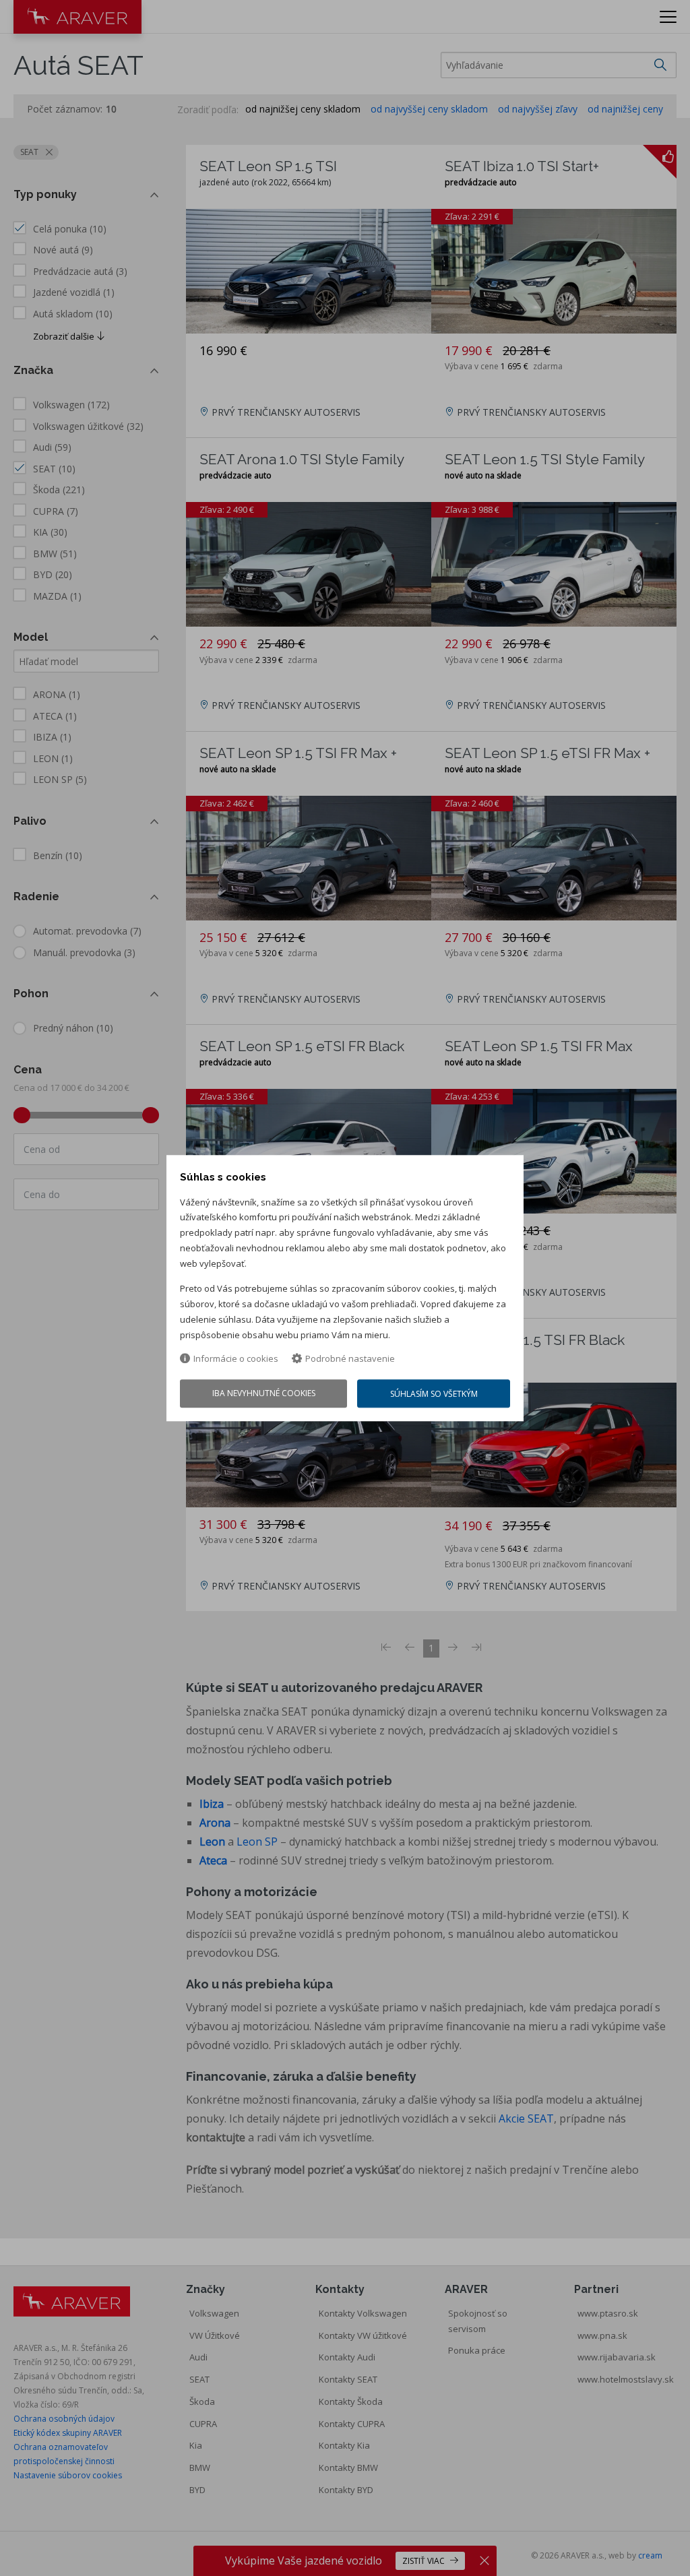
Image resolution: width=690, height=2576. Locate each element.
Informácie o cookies (236, 1359)
